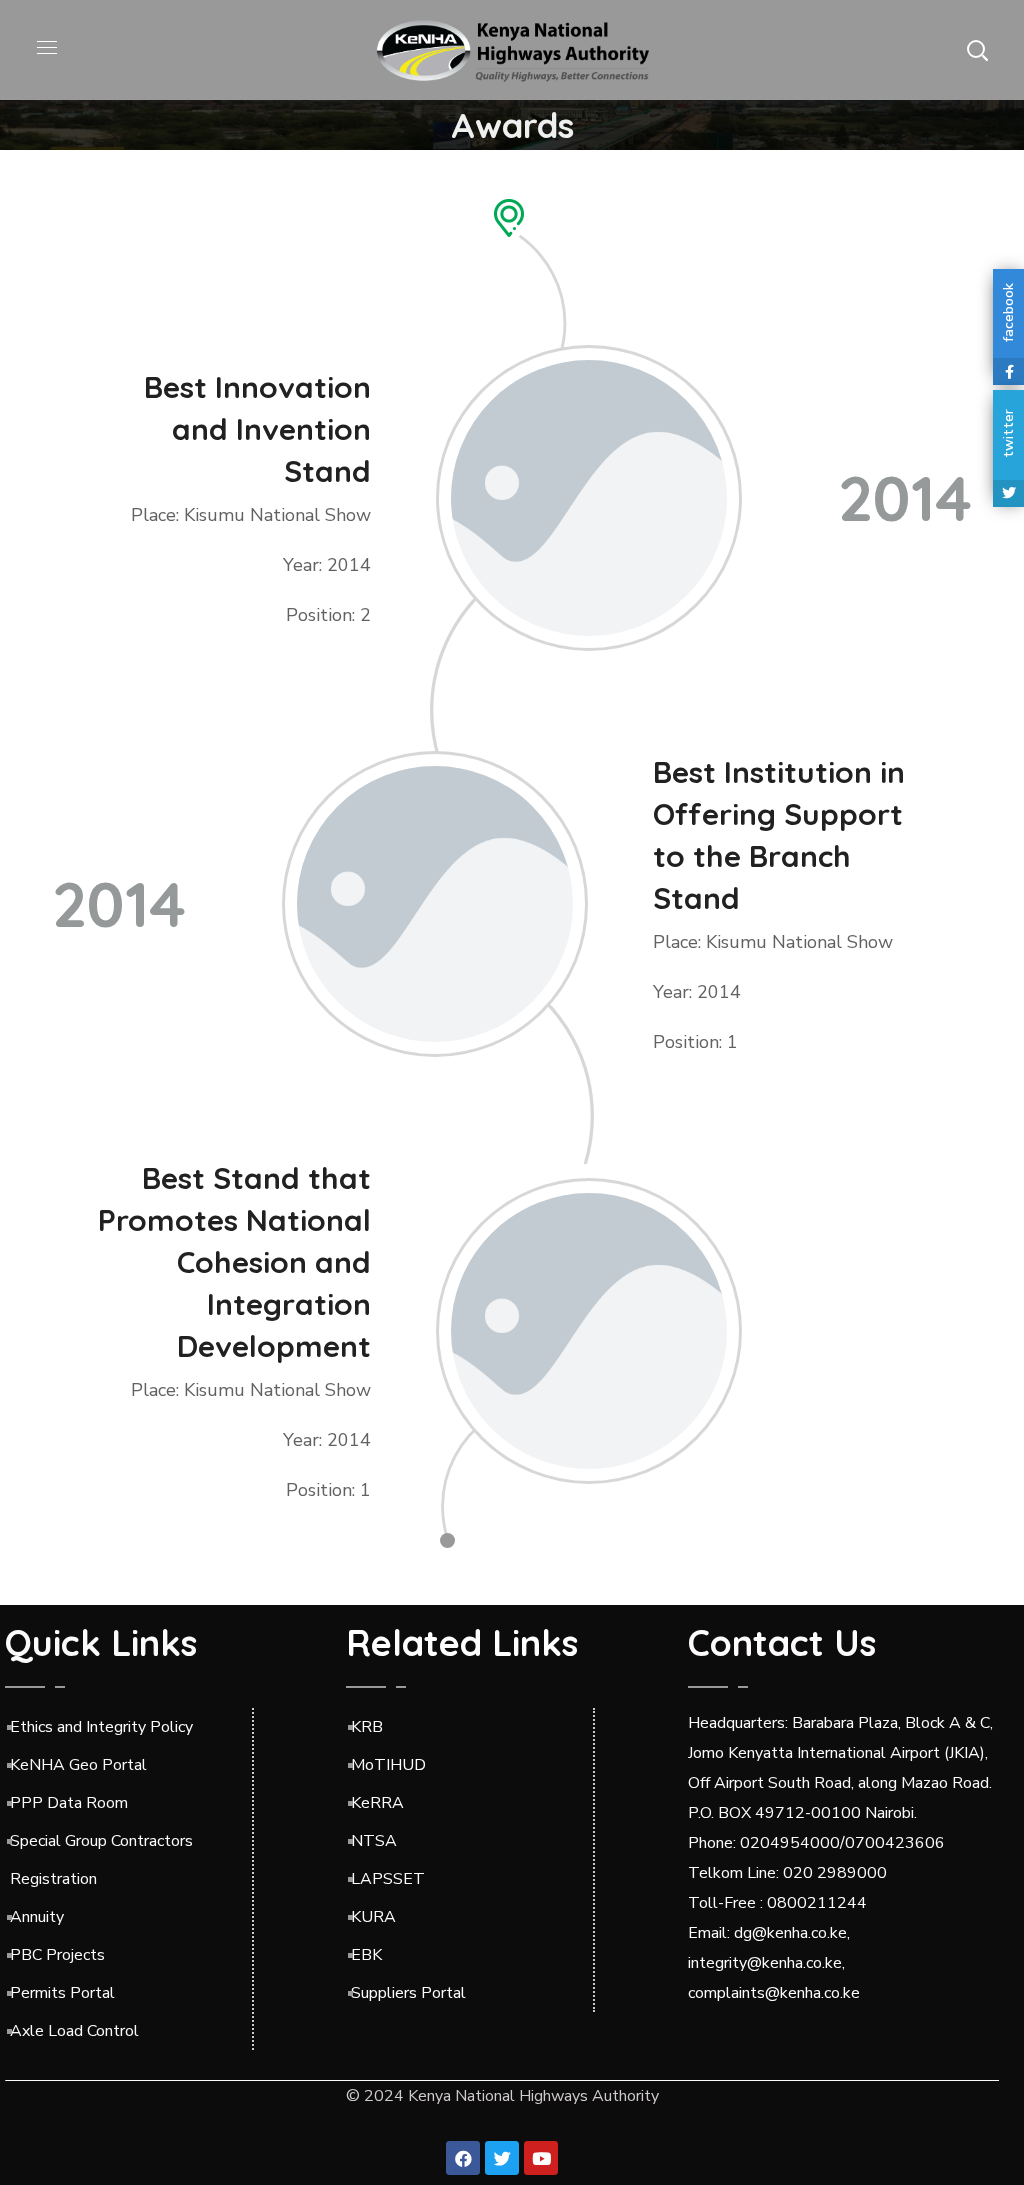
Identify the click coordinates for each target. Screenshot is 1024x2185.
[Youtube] (541, 2158)
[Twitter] (502, 2158)
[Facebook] (463, 2158)
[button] (977, 50)
